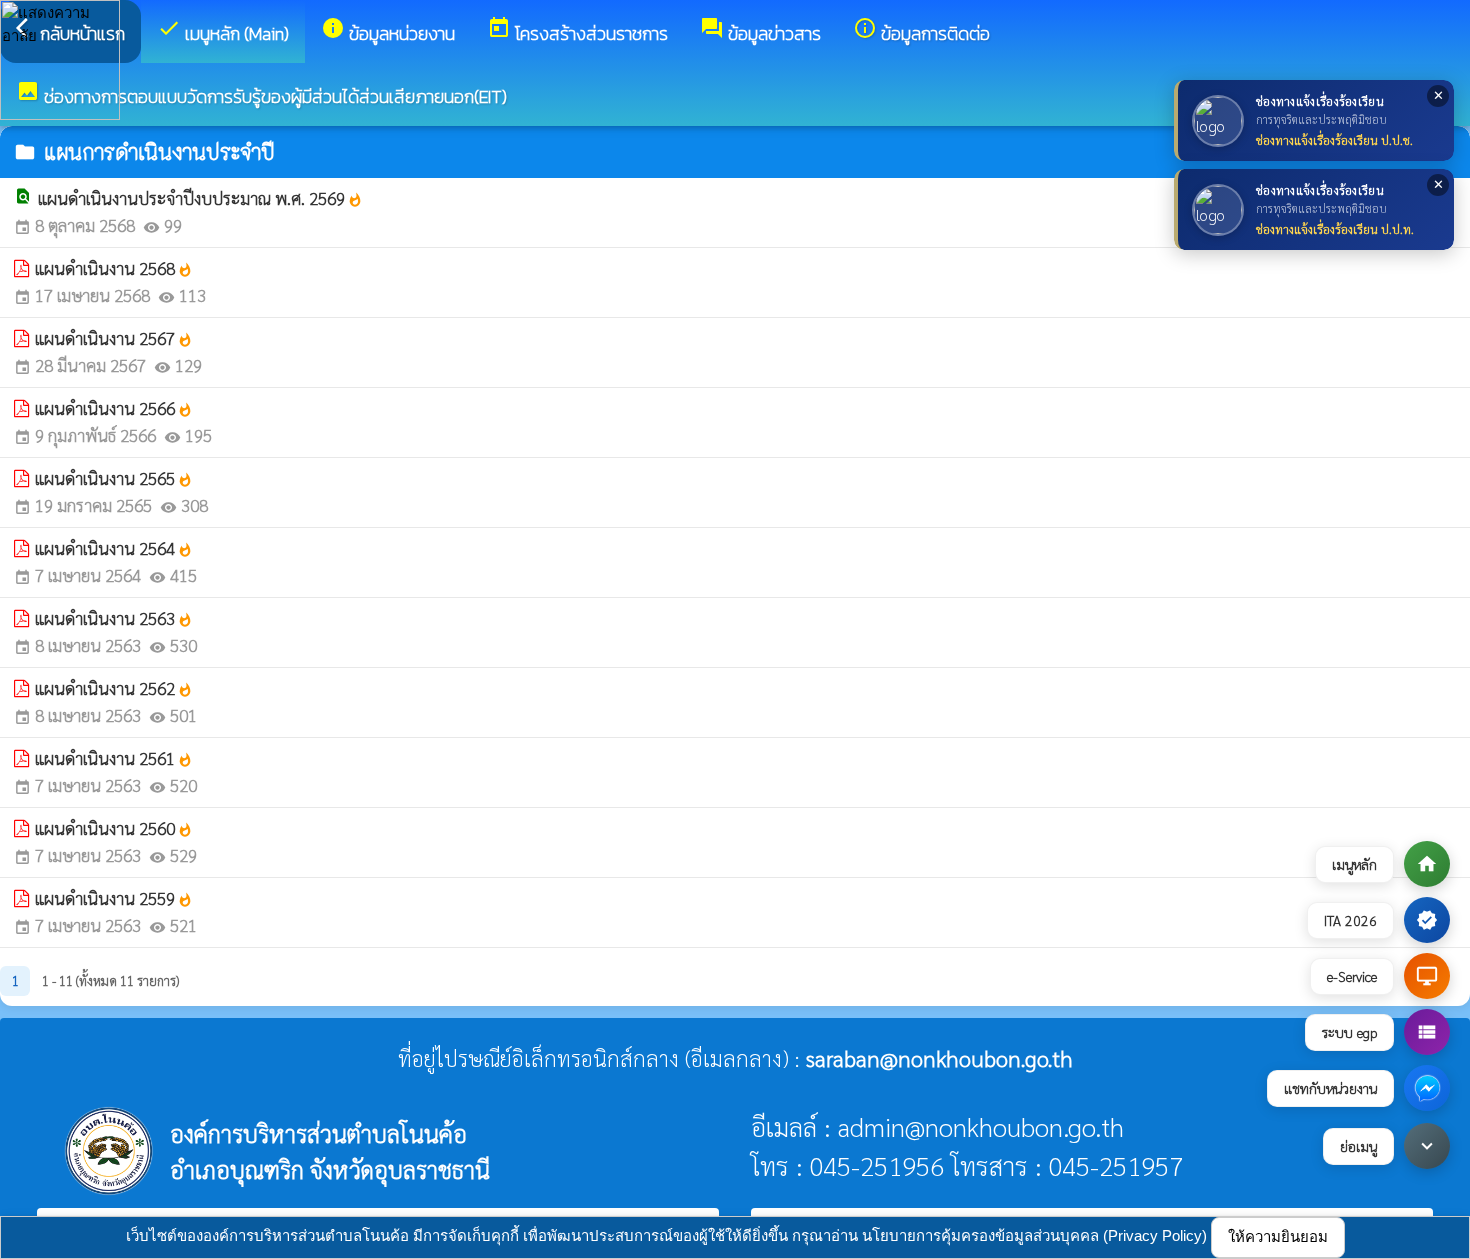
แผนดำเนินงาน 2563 (114, 618)
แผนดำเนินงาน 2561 (114, 758)
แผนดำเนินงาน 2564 (114, 548)
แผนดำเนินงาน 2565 (114, 478)
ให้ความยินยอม (1278, 1236)
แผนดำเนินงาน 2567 (114, 338)
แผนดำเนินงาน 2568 (114, 268)
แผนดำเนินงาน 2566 (114, 408)
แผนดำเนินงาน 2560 (114, 828)
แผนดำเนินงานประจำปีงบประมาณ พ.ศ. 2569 (200, 198)
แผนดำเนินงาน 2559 (114, 898)
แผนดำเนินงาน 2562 (114, 688)
